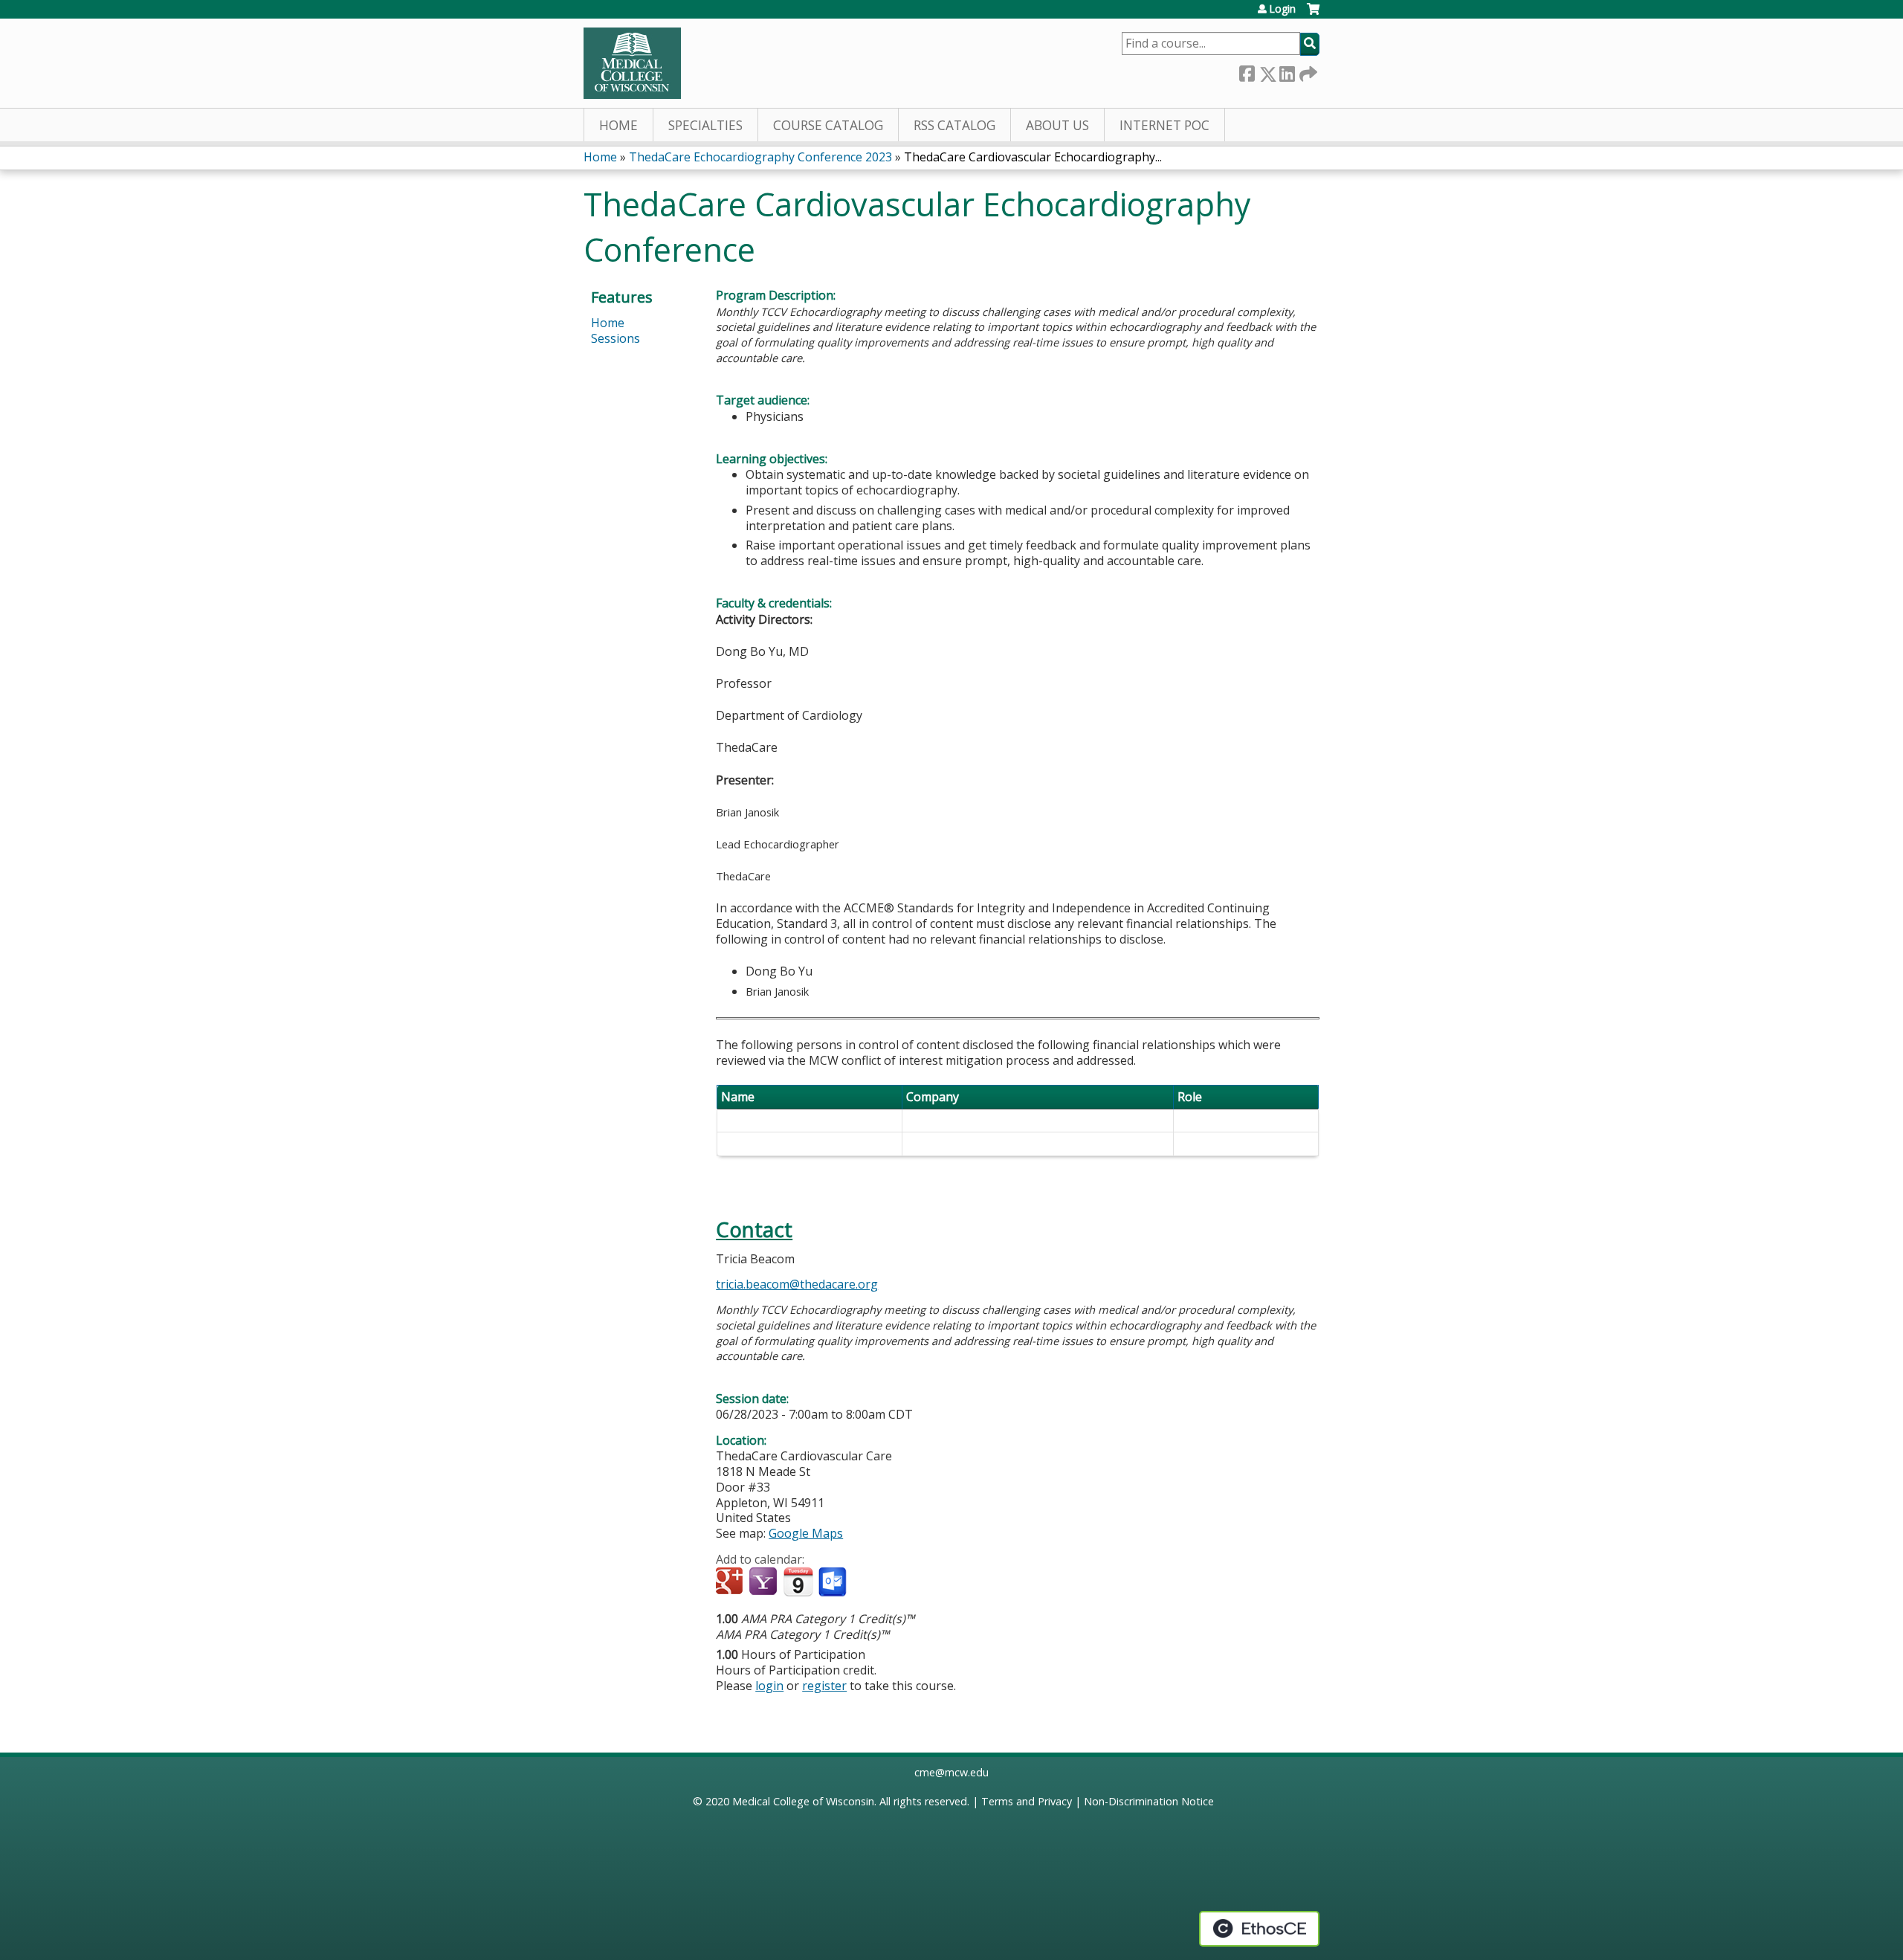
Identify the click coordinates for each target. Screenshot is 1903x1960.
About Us (1057, 125)
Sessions (616, 338)
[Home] (632, 63)
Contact (754, 1229)
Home (618, 125)
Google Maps (806, 1533)
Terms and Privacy (1027, 1801)
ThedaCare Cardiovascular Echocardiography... (1033, 157)
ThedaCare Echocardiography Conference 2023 (760, 157)
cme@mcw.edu (951, 1772)
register (824, 1686)
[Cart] (1313, 14)
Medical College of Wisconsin (803, 1801)
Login (1282, 9)
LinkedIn (1287, 71)
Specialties (705, 125)
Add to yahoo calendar (765, 1582)
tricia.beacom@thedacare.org (797, 1284)
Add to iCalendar (798, 1582)
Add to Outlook (834, 1582)
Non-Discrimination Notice (1149, 1801)
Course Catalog (828, 125)
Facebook (1247, 71)
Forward (1307, 71)
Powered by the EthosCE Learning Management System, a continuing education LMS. (1259, 1929)
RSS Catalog (954, 125)
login (769, 1686)
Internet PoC (1164, 125)
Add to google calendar (731, 1582)
